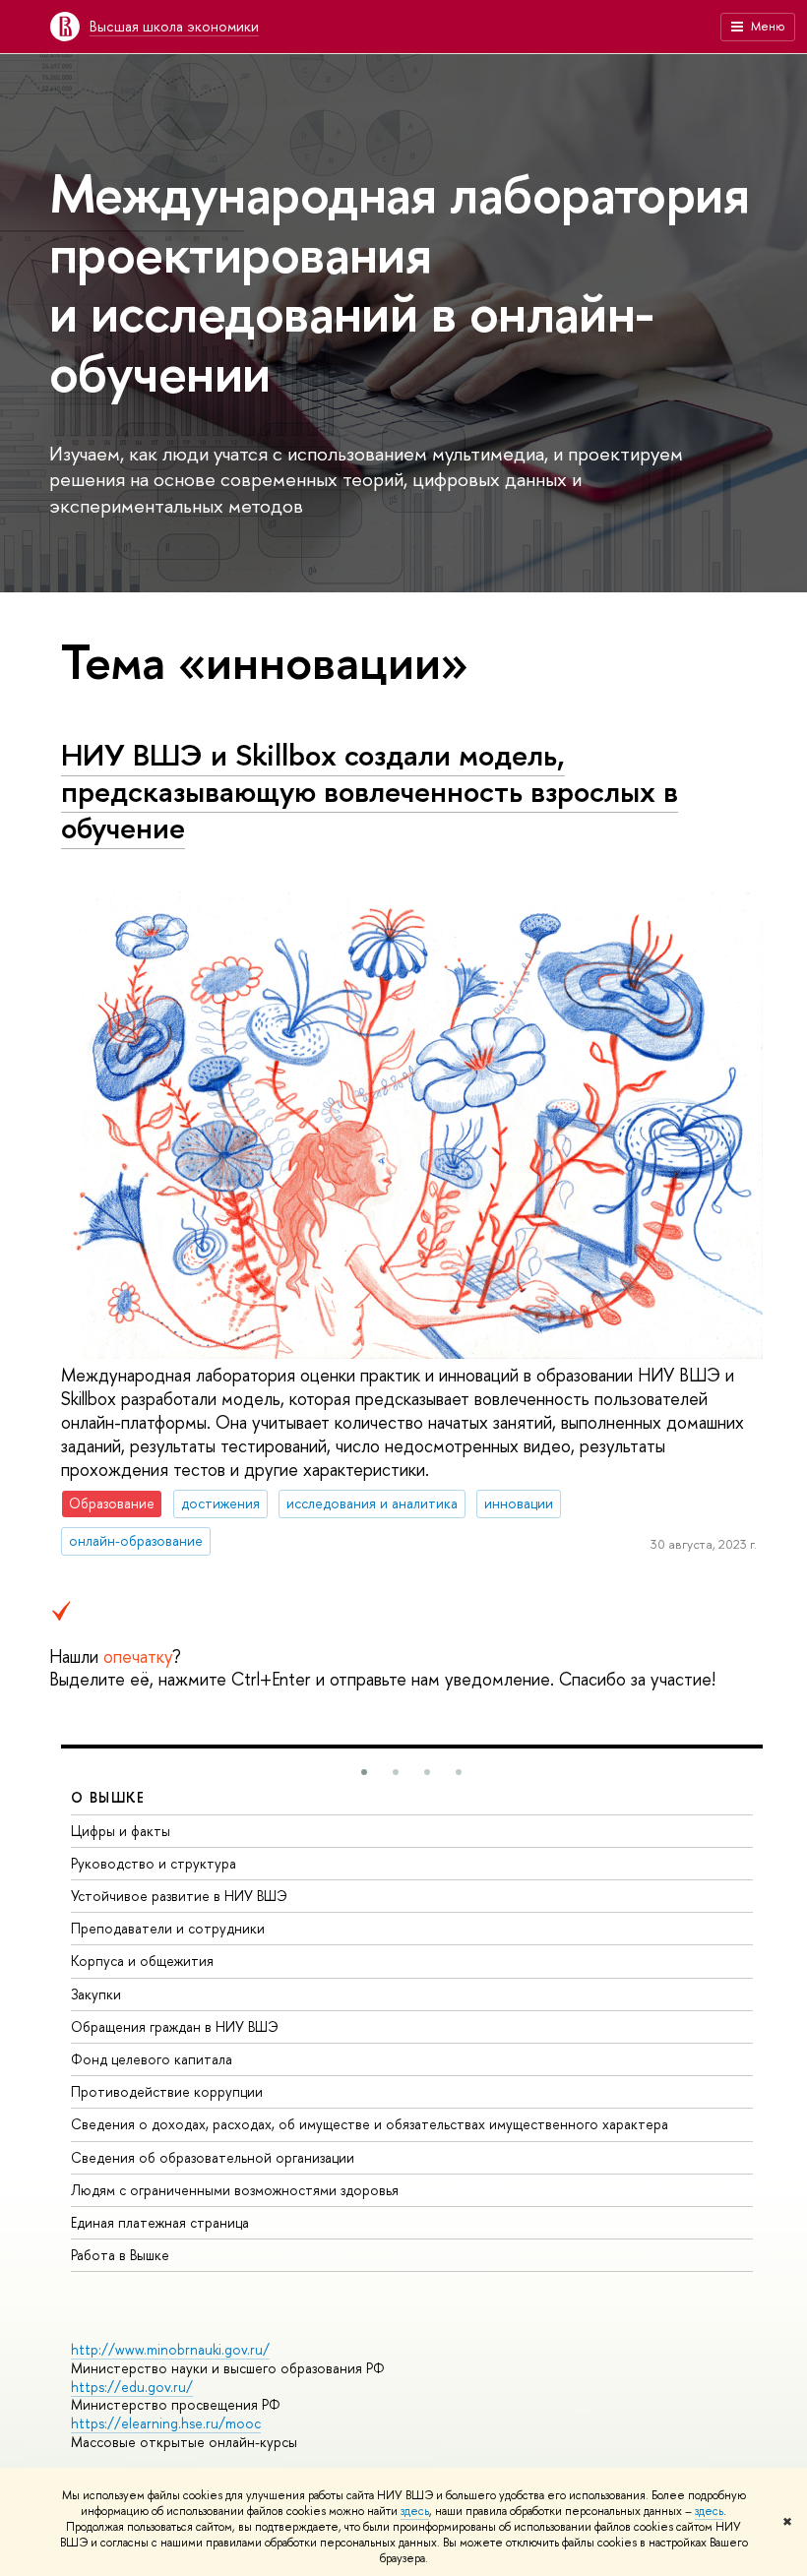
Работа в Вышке (120, 2255)
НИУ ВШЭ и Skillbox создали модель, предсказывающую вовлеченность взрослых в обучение (370, 791)
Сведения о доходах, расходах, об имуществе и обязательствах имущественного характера (370, 2124)
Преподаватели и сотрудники (168, 1928)
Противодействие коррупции (167, 2091)
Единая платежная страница (160, 2222)
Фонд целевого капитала (152, 2059)
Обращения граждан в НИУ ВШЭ (175, 2026)
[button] (364, 1772)
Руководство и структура (154, 1863)
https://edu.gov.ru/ (132, 2387)
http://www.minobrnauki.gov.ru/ (170, 2349)
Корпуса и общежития (142, 1961)
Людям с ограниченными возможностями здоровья (235, 2190)
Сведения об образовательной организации (213, 2157)
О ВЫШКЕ (108, 1797)
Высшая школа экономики (174, 26)
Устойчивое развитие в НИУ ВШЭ (179, 1896)
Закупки (96, 1994)
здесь (415, 2511)
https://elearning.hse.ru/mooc (166, 2423)
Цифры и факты (121, 1831)
